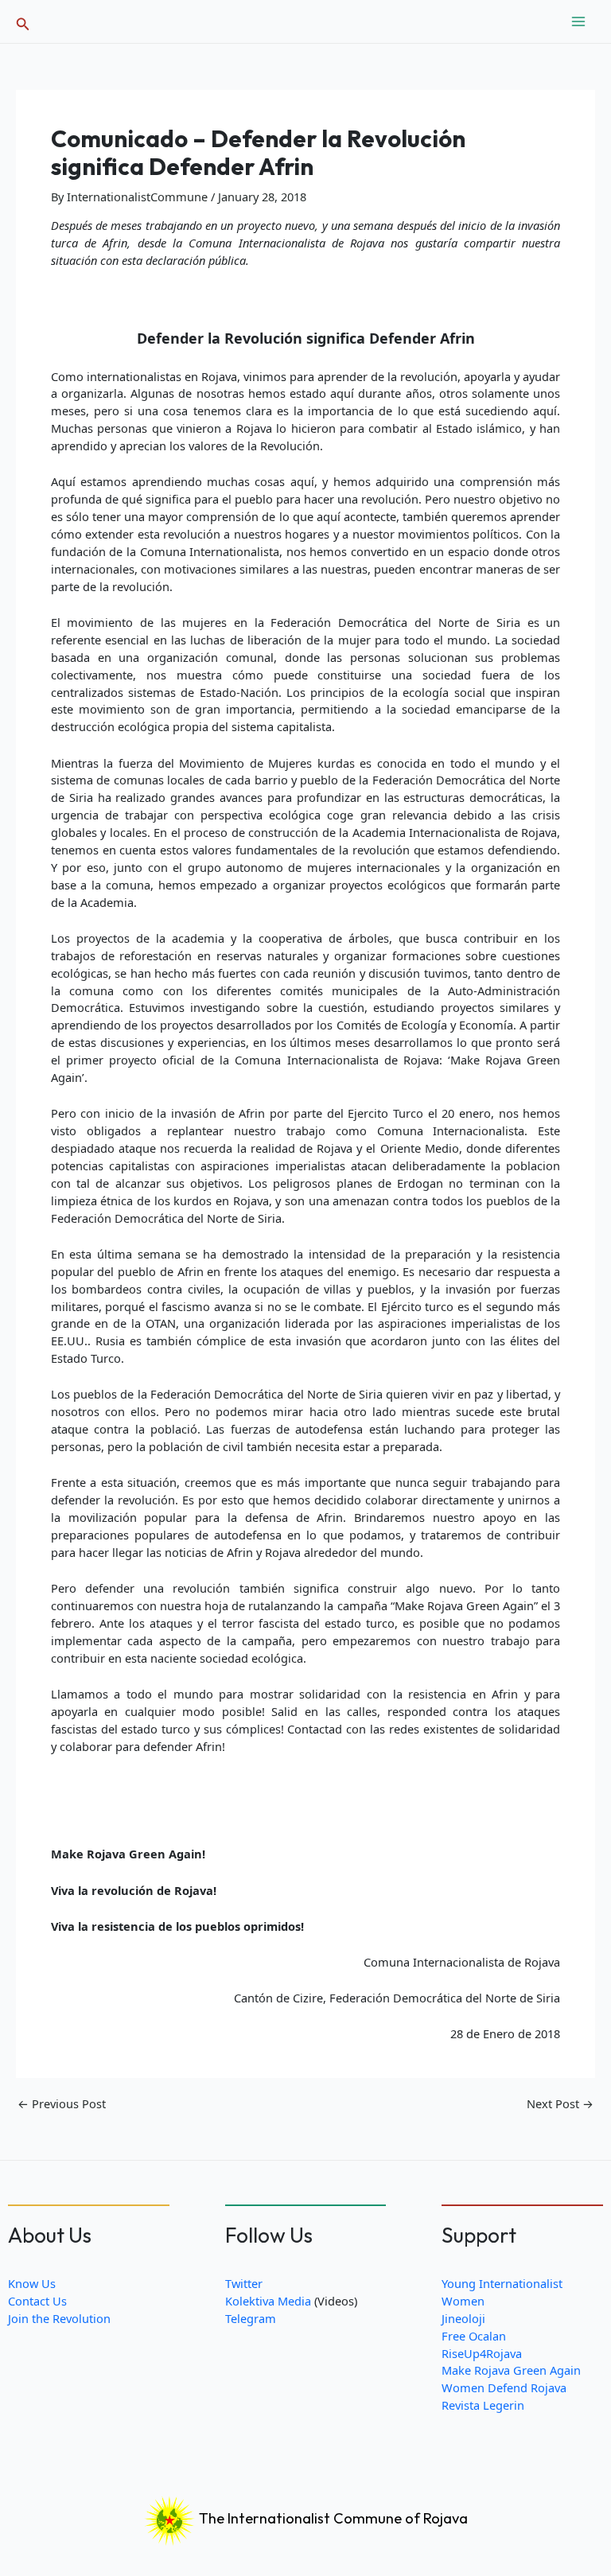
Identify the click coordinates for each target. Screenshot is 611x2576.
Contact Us (37, 2301)
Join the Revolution (59, 2318)
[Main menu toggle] (578, 21)
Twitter (244, 2283)
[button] (23, 22)
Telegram (251, 2318)
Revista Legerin (483, 2405)
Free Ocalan (474, 2336)
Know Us (32, 2283)
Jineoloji (463, 2318)
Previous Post (62, 2104)
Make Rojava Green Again (511, 2370)
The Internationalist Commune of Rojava (332, 2518)
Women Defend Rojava (504, 2387)
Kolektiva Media (268, 2301)
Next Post (560, 2104)
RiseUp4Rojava (482, 2353)
